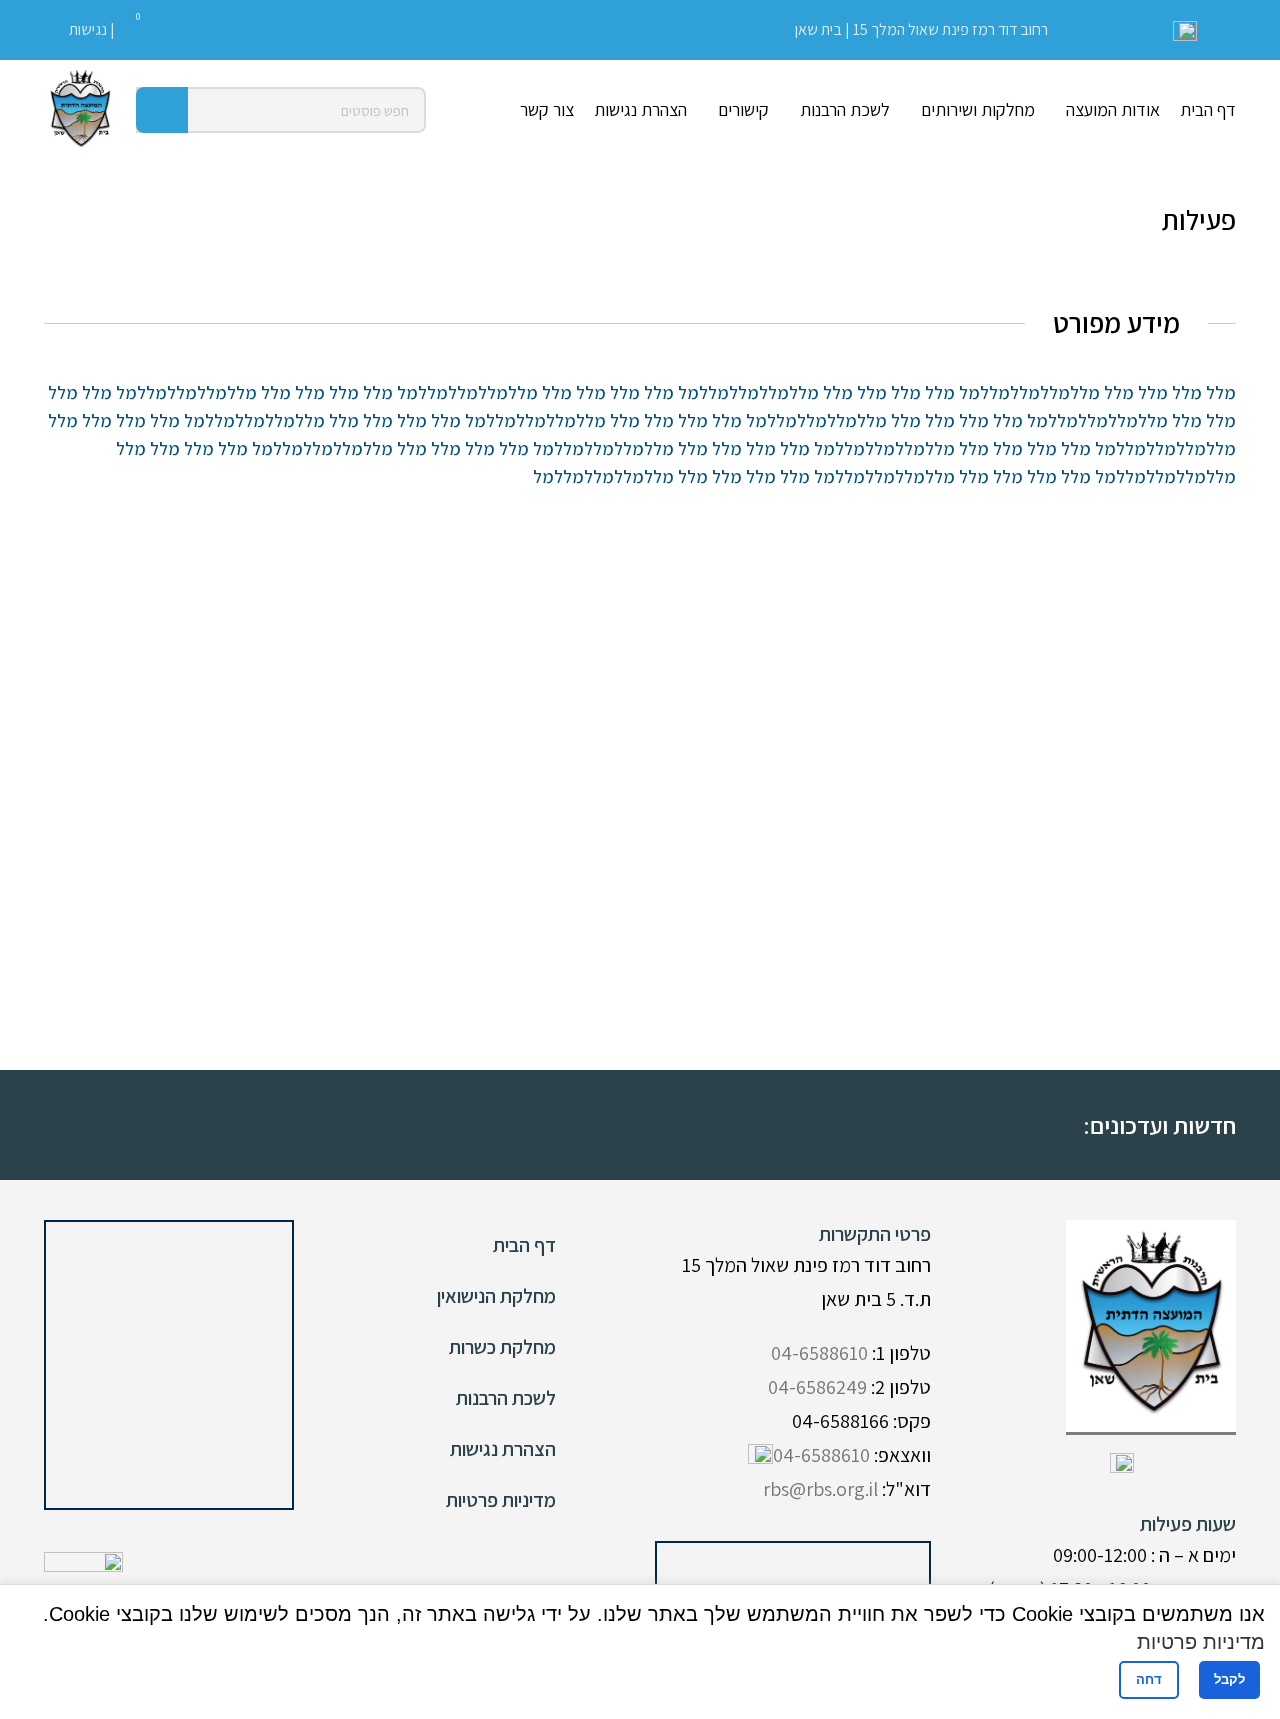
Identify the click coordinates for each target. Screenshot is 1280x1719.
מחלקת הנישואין (496, 1296)
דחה (1149, 1679)
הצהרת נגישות (503, 1449)
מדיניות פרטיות (501, 1500)
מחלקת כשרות (502, 1347)
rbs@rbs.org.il (820, 1489)
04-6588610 (819, 1353)
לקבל (1229, 1679)
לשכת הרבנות (506, 1398)
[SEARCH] (162, 110)
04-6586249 (817, 1387)
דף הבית (524, 1245)
